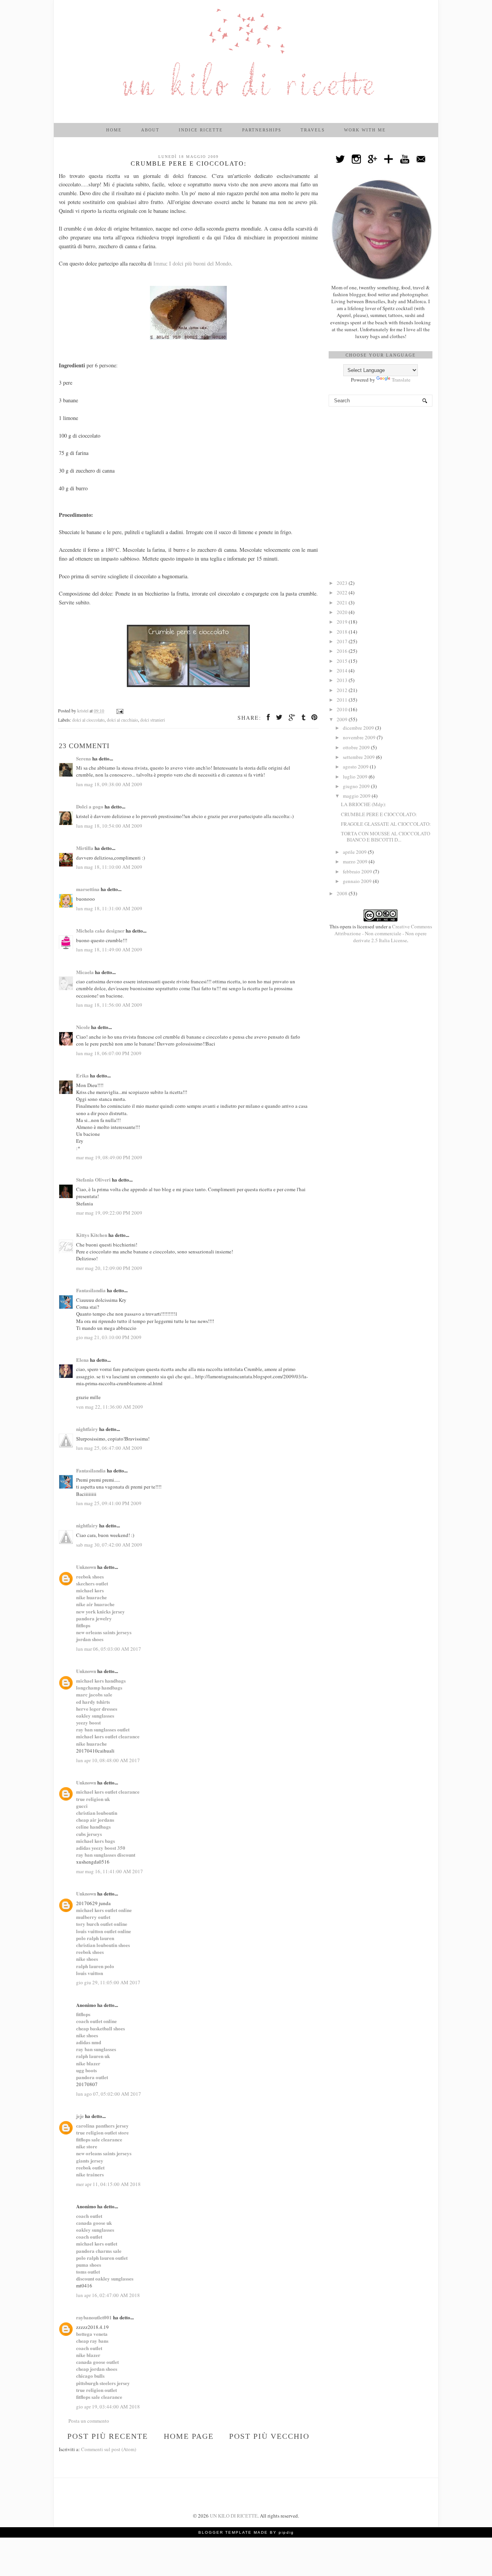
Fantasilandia (91, 1290)
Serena (84, 758)
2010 (343, 709)
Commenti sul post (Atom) (109, 2449)
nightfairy (87, 1429)
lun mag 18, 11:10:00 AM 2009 (109, 867)
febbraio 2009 (358, 871)
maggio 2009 (357, 796)
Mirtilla (85, 848)
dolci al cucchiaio (122, 720)
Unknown (86, 1567)
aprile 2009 (355, 852)
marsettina (88, 889)
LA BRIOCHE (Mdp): (364, 804)
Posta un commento (89, 2421)
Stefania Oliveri (93, 1179)
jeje (80, 2116)
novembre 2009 (360, 737)
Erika (82, 1075)
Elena (82, 1360)
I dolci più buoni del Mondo (200, 263)
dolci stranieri (153, 720)
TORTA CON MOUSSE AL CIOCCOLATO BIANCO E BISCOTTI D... (386, 837)
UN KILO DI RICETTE (234, 2516)
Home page (189, 2436)
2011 (343, 700)
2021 (343, 603)
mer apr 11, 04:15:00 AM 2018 (108, 2184)
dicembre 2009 (359, 728)
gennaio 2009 (358, 881)
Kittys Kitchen (92, 1235)
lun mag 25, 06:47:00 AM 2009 (109, 1448)
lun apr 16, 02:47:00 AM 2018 (108, 2295)
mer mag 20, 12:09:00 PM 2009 (109, 1268)
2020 (343, 612)
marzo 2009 (356, 861)
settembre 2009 (359, 757)
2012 (343, 690)
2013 (343, 680)
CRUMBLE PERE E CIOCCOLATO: (379, 814)
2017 (343, 641)
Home (114, 130)
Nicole (83, 1027)
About (150, 130)
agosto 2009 (356, 767)
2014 (343, 671)
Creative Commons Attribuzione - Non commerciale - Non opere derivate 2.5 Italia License (383, 933)
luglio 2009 (356, 777)
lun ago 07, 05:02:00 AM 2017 (109, 2094)
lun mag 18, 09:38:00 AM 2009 (109, 784)
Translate (401, 380)
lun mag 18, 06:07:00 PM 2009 (109, 1053)
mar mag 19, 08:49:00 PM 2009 (109, 1157)
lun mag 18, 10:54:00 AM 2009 (109, 826)
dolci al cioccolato (88, 720)
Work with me (365, 130)
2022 (343, 593)
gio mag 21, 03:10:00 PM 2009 (109, 1337)
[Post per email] (119, 711)
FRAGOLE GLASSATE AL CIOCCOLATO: (386, 824)
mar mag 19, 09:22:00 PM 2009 (109, 1213)
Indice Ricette (201, 130)
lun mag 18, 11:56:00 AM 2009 (109, 1005)
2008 (343, 893)
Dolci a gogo (90, 806)
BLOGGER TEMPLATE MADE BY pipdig (246, 2532)
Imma (160, 263)
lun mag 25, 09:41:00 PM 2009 (109, 1503)
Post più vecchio (269, 2436)
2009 (343, 719)
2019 (343, 622)
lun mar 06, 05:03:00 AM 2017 (109, 1649)
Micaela (85, 972)
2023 (343, 583)
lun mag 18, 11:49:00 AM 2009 (109, 949)
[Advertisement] (381, 456)
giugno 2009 (357, 786)
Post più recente (108, 2436)
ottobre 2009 (357, 747)
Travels (313, 130)
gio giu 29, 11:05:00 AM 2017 (108, 1982)
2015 (343, 661)
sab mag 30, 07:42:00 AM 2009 (109, 1545)
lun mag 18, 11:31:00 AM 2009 (109, 908)
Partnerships (262, 130)
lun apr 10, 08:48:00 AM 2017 (108, 1760)
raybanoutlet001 (94, 2317)
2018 (343, 632)
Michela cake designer (100, 930)
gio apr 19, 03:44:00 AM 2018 (108, 2407)
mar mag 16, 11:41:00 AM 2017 (110, 1871)
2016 (343, 651)
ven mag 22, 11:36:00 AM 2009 (110, 1407)
